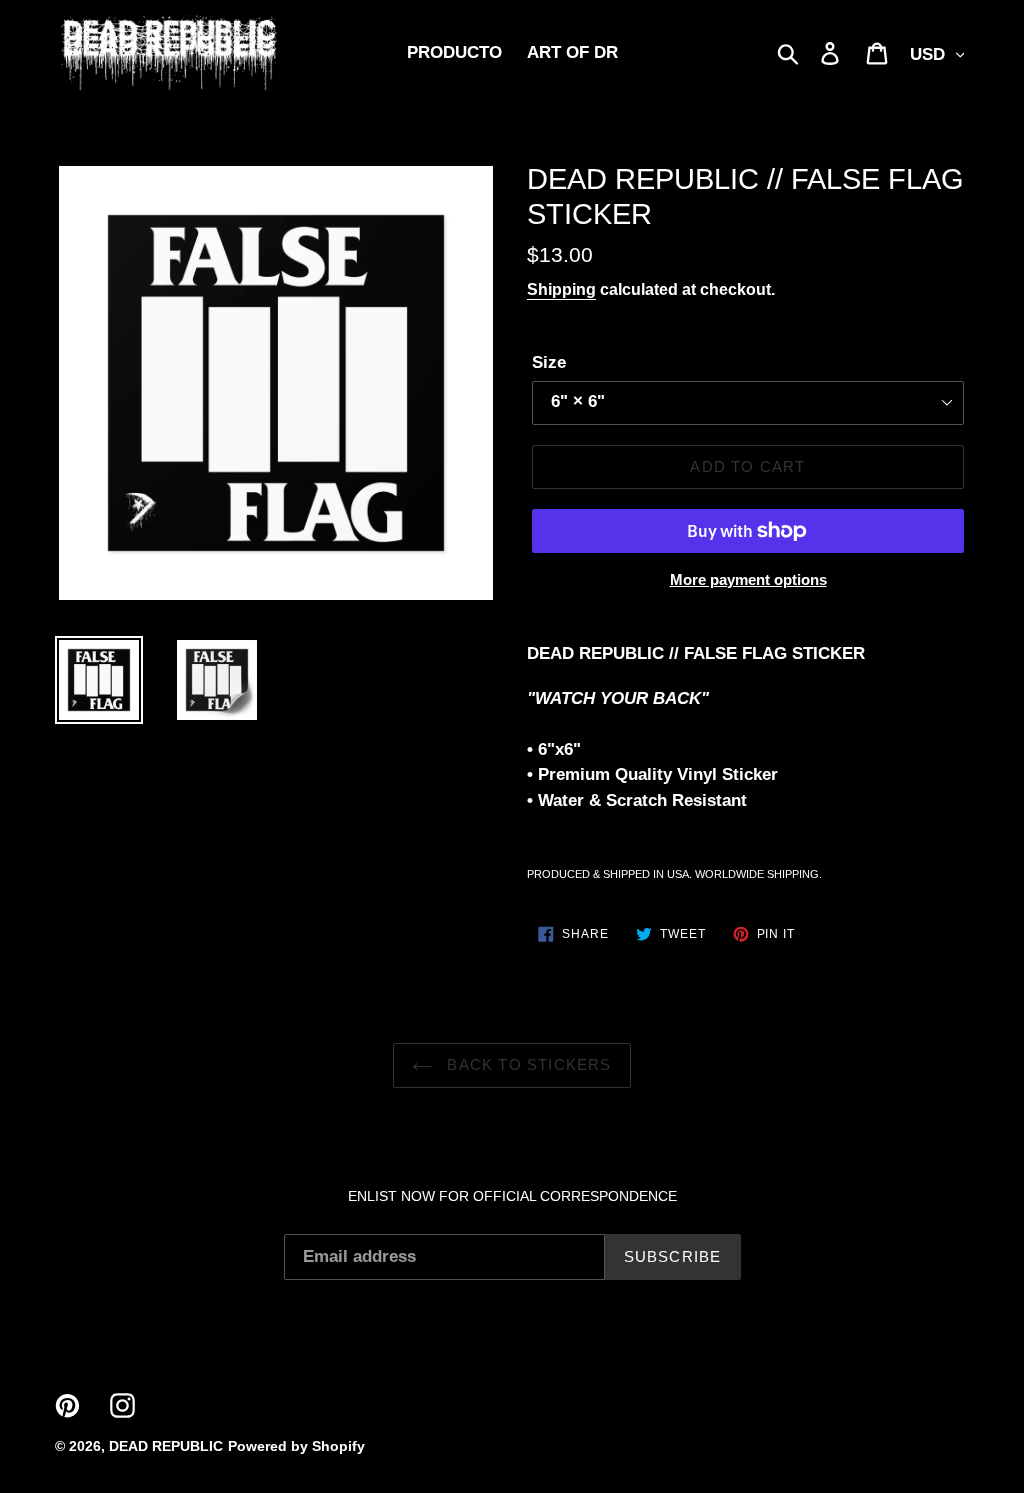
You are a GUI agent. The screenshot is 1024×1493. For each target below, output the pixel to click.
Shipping (561, 289)
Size (549, 362)
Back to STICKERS (526, 1064)
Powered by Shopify (296, 1446)
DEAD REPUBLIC (166, 1446)
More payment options (748, 579)
